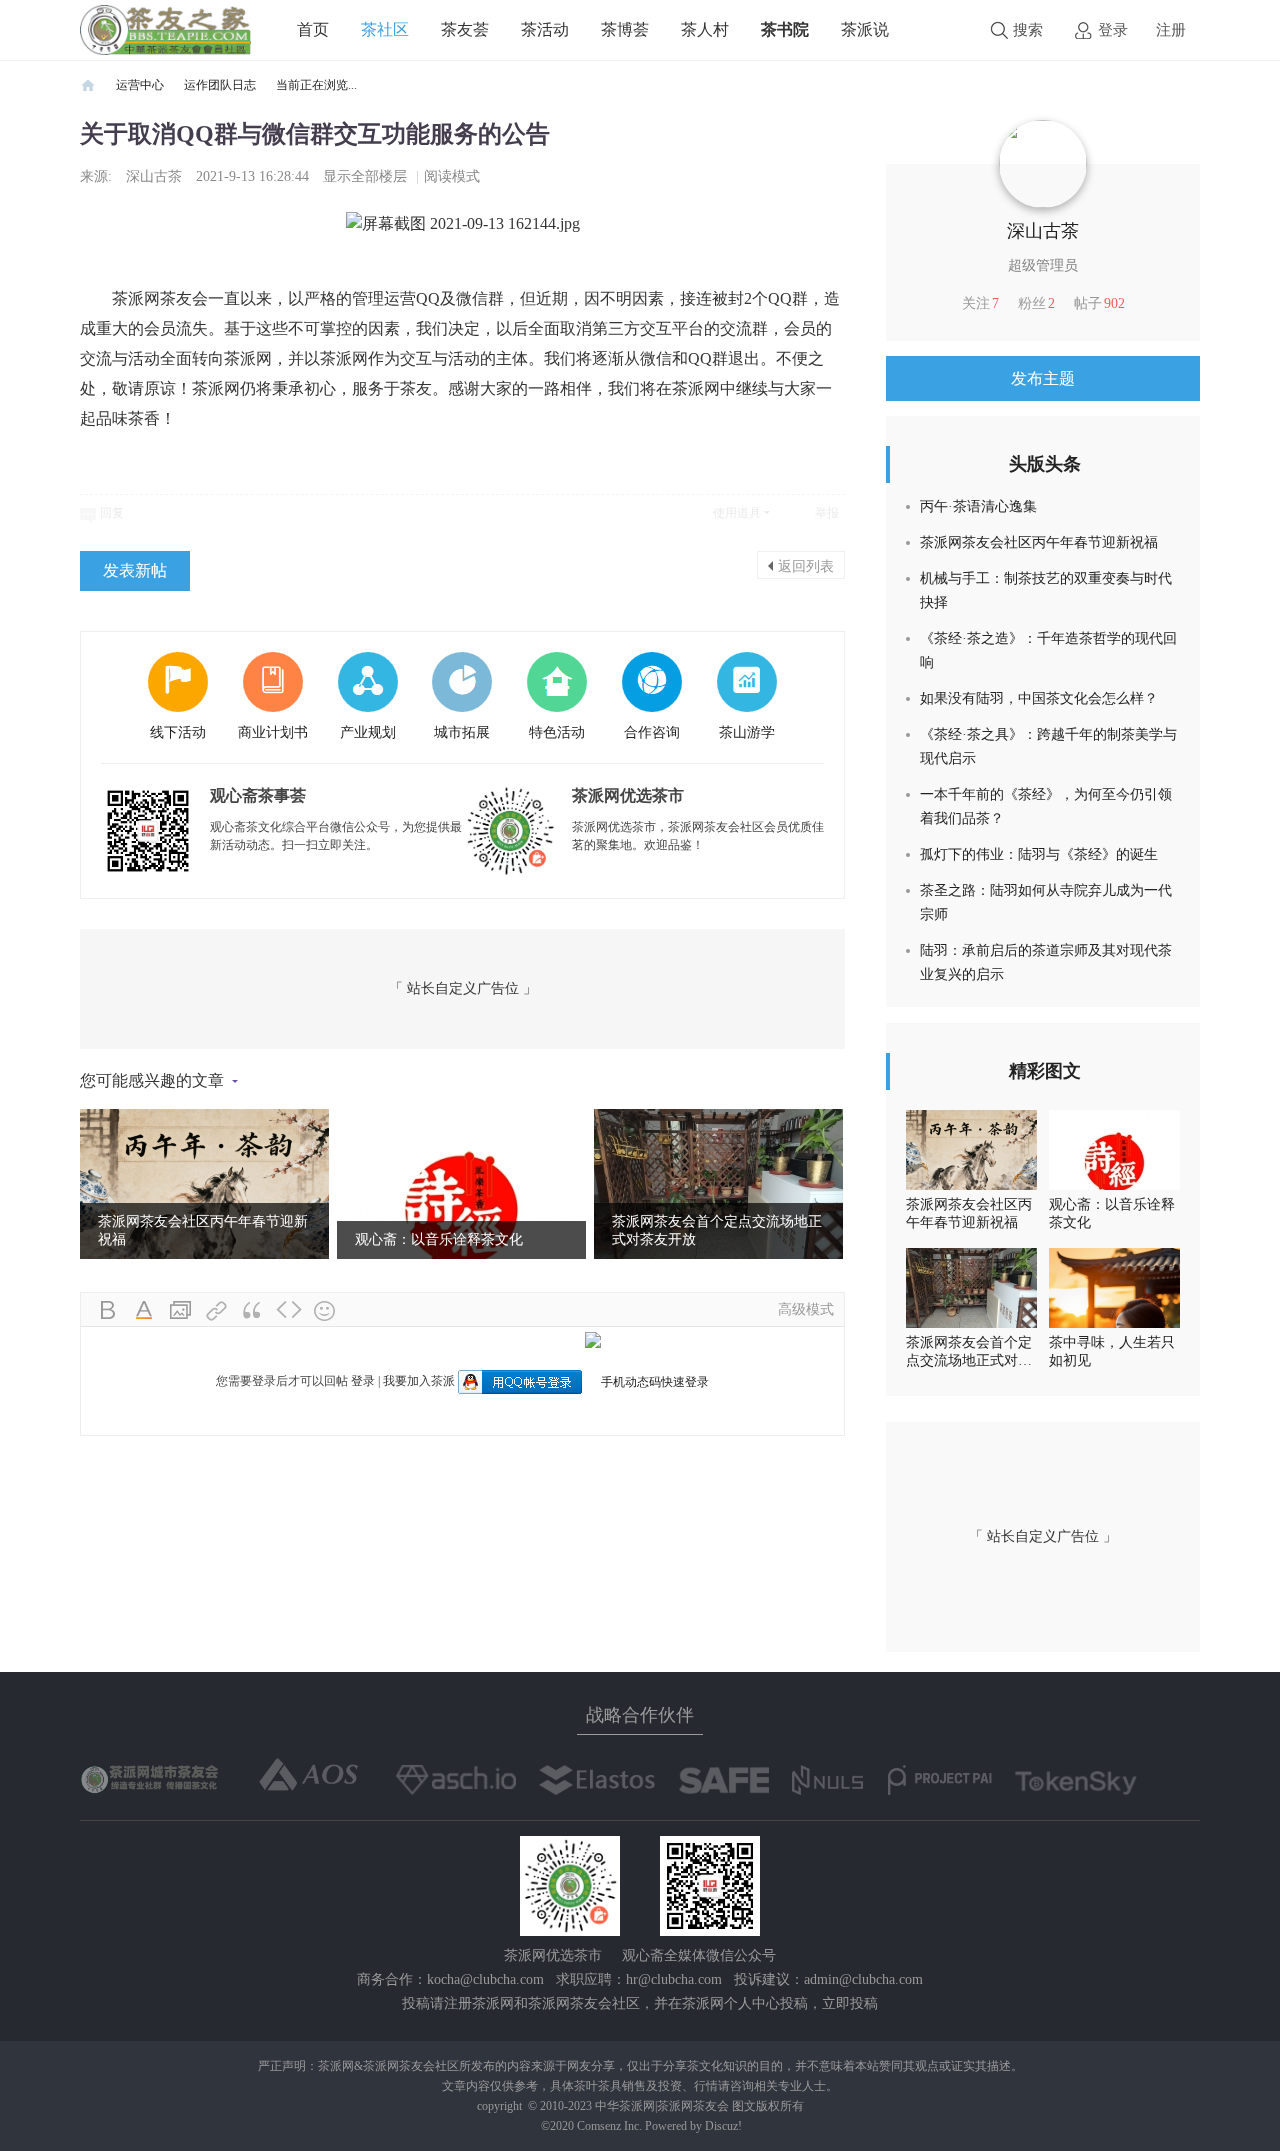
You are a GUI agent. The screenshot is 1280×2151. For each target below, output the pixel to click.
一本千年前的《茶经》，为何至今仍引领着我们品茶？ (1046, 806)
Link (217, 1311)
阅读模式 (452, 176)
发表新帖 (135, 570)
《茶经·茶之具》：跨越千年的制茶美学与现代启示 (1048, 746)
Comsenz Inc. (611, 2126)
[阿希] (456, 1780)
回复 (112, 513)
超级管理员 (1043, 265)
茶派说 (865, 29)
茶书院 (785, 29)
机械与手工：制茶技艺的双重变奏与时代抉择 (1046, 590)
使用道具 (737, 513)
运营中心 (140, 85)
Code (289, 1311)
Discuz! (723, 2126)
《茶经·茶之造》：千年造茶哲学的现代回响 (1048, 650)
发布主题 (1043, 378)
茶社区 (385, 29)
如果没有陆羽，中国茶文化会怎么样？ (1039, 698)
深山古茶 (154, 176)
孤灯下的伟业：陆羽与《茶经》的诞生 (1039, 854)
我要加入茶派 (419, 1381)
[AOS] (309, 1775)
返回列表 (806, 565)
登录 (1113, 30)
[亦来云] (596, 1780)
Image (181, 1311)
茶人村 (705, 29)
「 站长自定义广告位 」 (463, 988)
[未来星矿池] (151, 1778)
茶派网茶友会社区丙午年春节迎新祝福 (1039, 542)
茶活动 (545, 29)
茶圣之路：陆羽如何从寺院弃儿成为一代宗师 (1046, 902)
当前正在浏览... (316, 85)
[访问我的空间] (1043, 163)
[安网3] (723, 1780)
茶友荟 (465, 29)
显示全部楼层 (365, 176)
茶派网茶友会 (88, 85)
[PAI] (940, 1780)
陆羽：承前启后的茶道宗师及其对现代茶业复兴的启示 (1046, 962)
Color (145, 1311)
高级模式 (806, 1309)
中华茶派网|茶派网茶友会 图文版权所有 (699, 2106)
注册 (1171, 30)
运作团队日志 (220, 85)
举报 (827, 513)
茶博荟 (625, 29)
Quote (253, 1311)
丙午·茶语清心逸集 (978, 506)
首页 (313, 29)
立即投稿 (850, 2003)
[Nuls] (829, 1780)
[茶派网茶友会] (165, 29)
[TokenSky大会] (1076, 1783)
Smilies (325, 1311)
